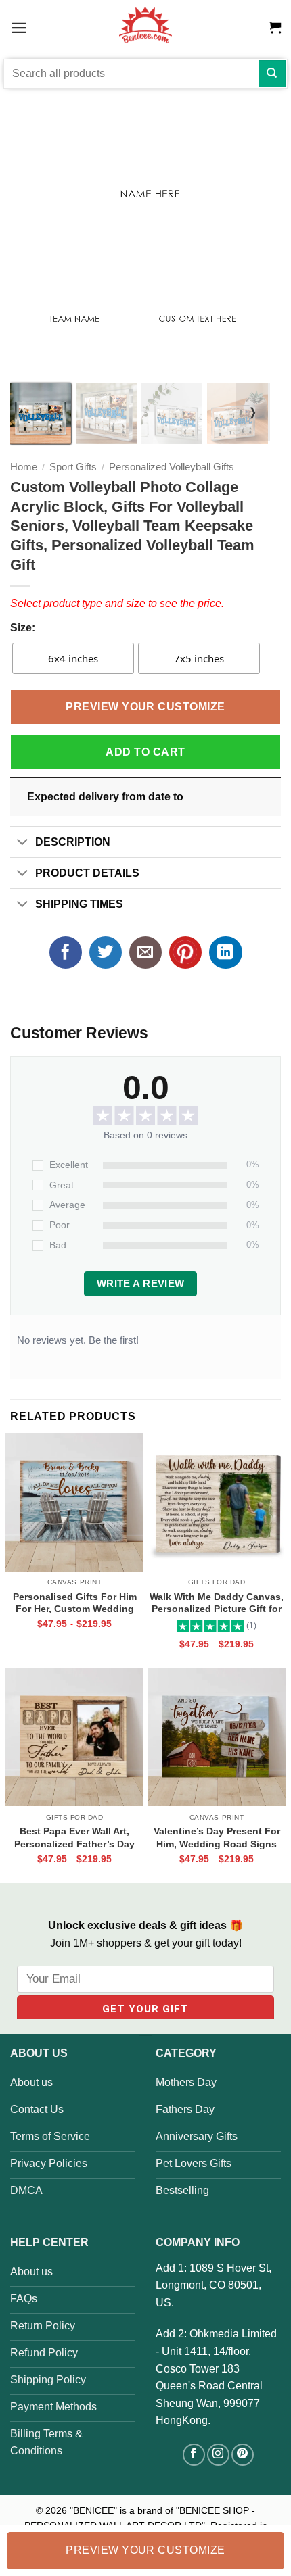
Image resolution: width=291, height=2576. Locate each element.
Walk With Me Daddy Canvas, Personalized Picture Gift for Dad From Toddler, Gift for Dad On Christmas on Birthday (217, 1603)
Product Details (87, 873)
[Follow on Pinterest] (243, 2455)
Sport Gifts (73, 467)
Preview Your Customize (145, 707)
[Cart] (275, 28)
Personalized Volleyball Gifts (172, 467)
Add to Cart (145, 752)
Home (24, 467)
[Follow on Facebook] (194, 2455)
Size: (23, 628)
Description (73, 842)
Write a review (141, 1284)
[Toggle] (22, 843)
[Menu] (19, 27)
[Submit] (272, 74)
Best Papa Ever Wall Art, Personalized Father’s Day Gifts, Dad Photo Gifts (74, 1837)
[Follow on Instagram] (218, 2455)
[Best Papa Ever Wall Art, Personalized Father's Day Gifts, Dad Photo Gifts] (74, 1737)
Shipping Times (79, 904)
